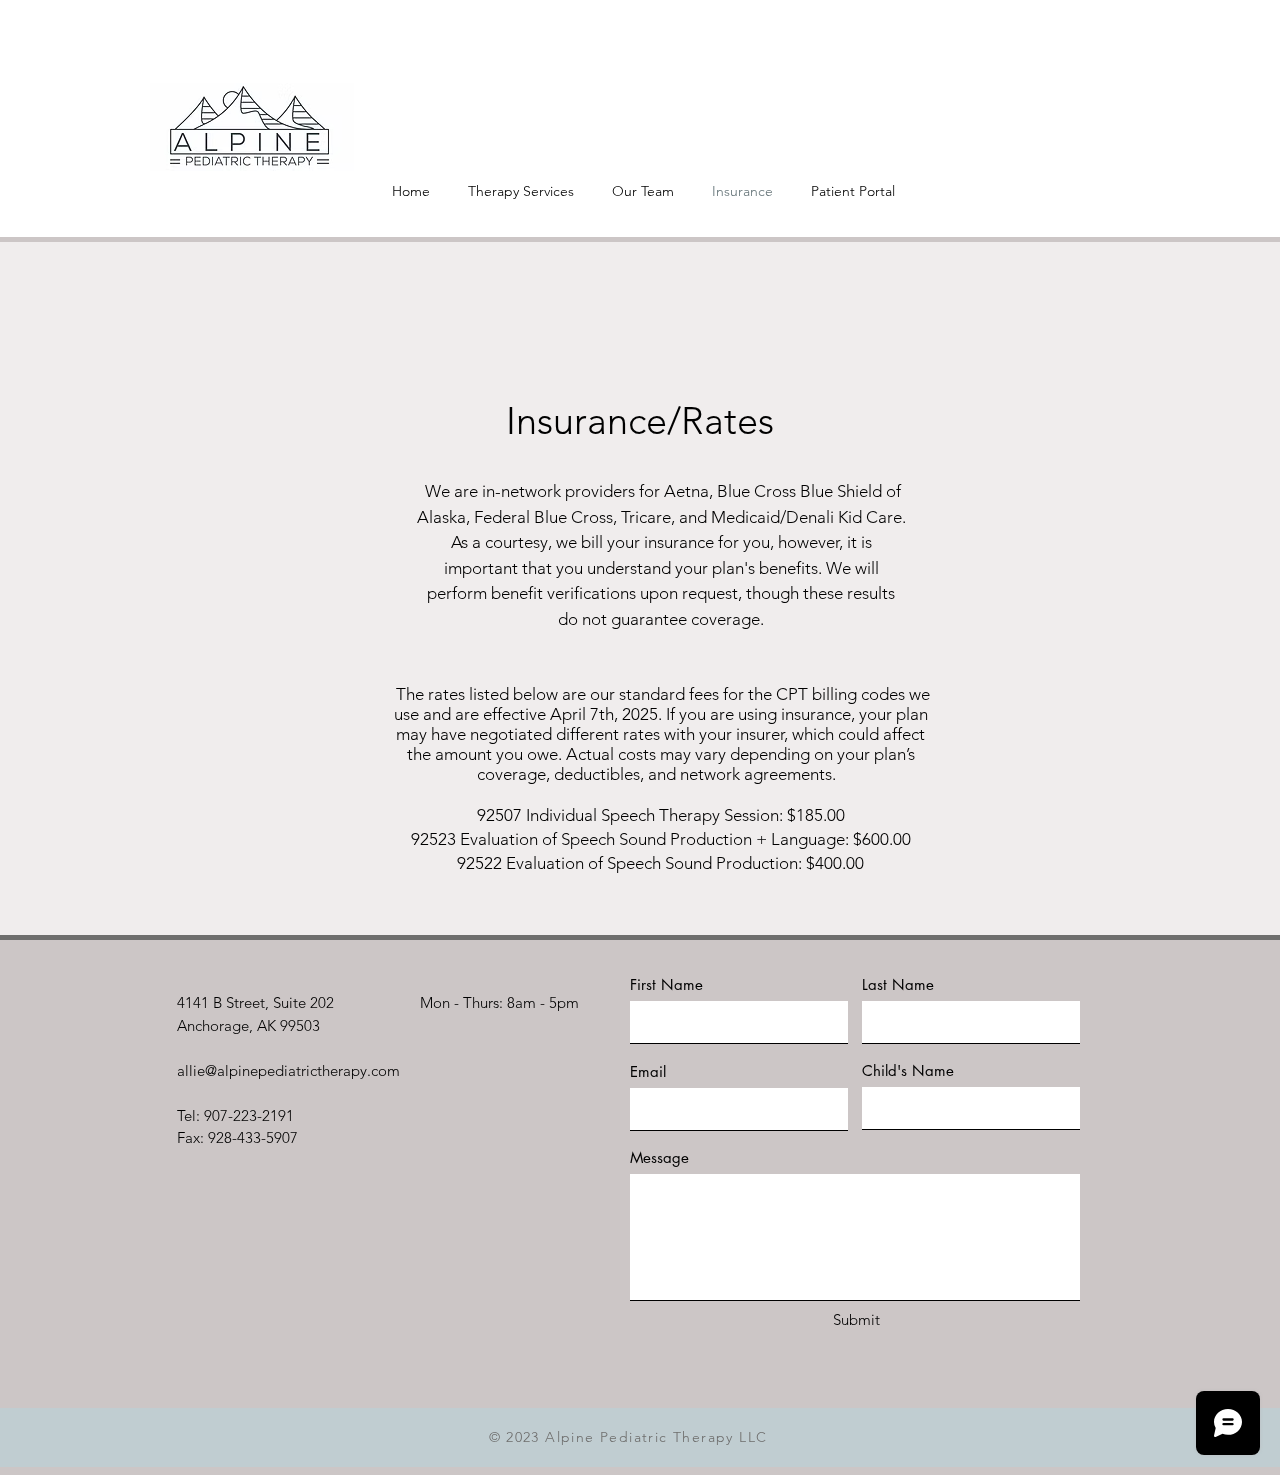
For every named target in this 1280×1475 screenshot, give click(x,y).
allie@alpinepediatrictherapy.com (288, 1070)
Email (648, 1071)
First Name (666, 984)
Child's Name (908, 1070)
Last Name (898, 984)
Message (659, 1157)
